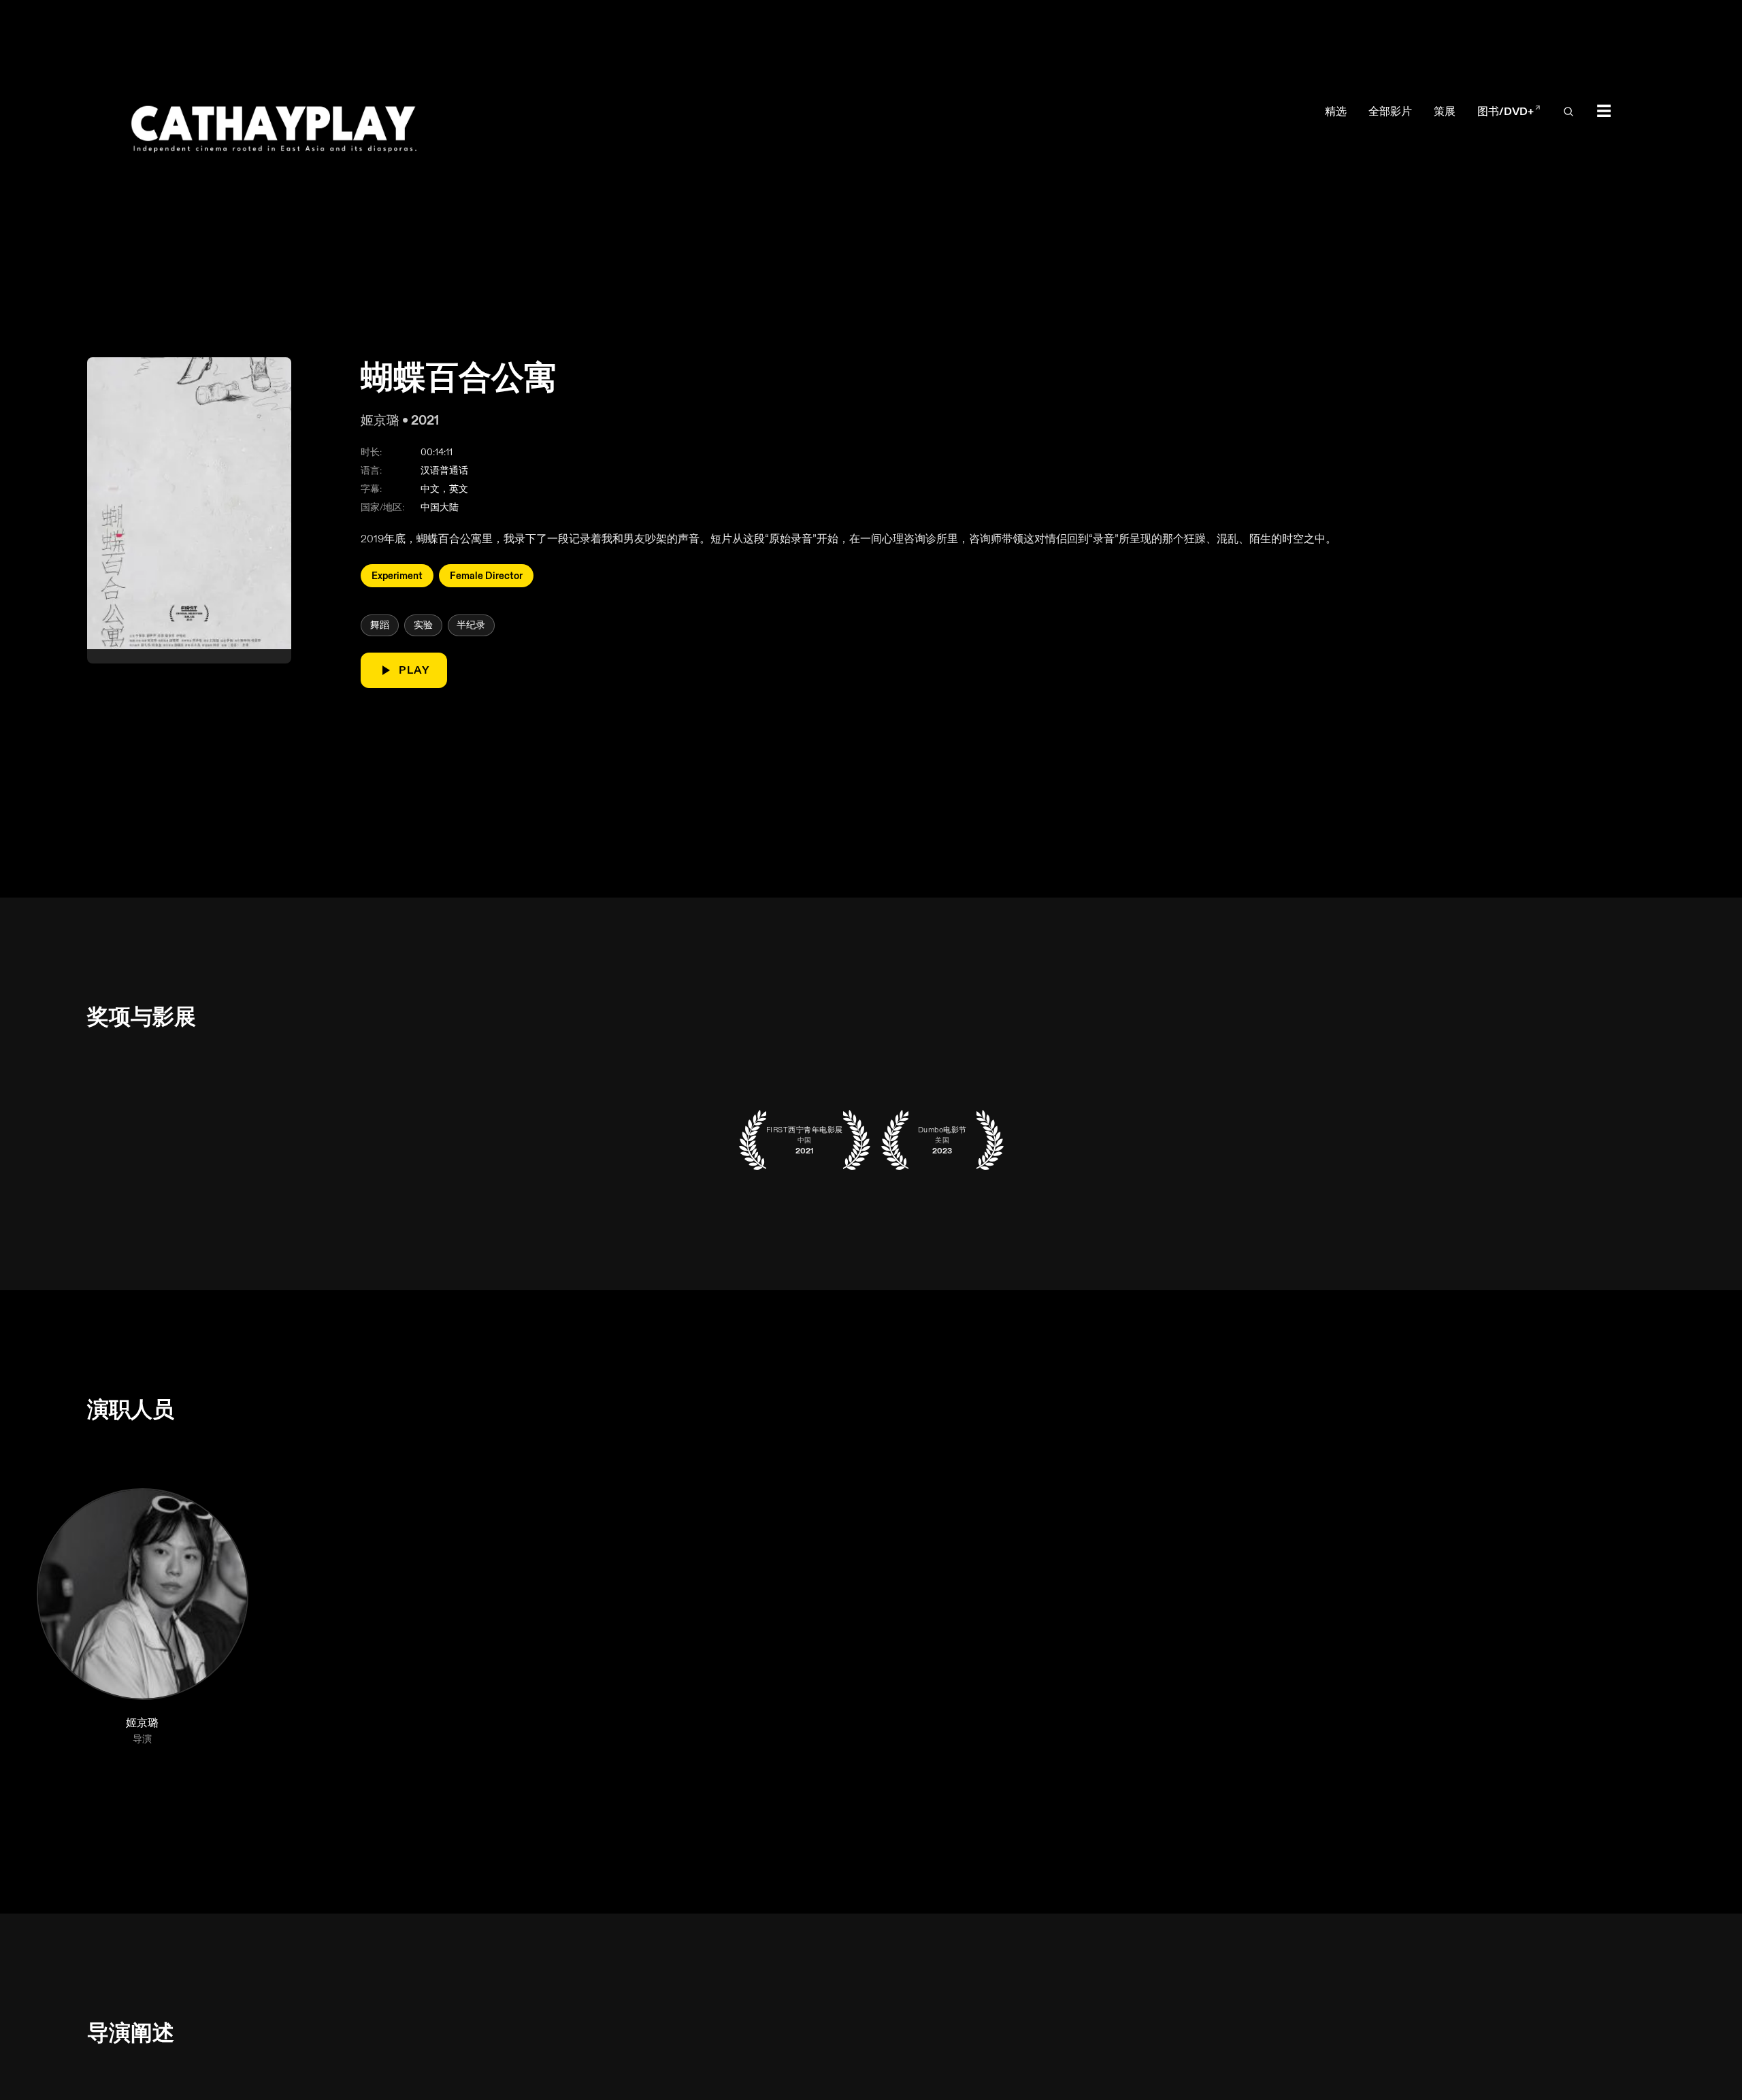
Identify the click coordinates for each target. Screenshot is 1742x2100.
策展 (1445, 111)
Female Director (486, 575)
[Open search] (1568, 112)
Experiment (397, 575)
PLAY (414, 670)
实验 (423, 625)
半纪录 (471, 625)
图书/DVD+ (1509, 112)
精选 (1336, 111)
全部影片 (1390, 111)
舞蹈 (380, 625)
